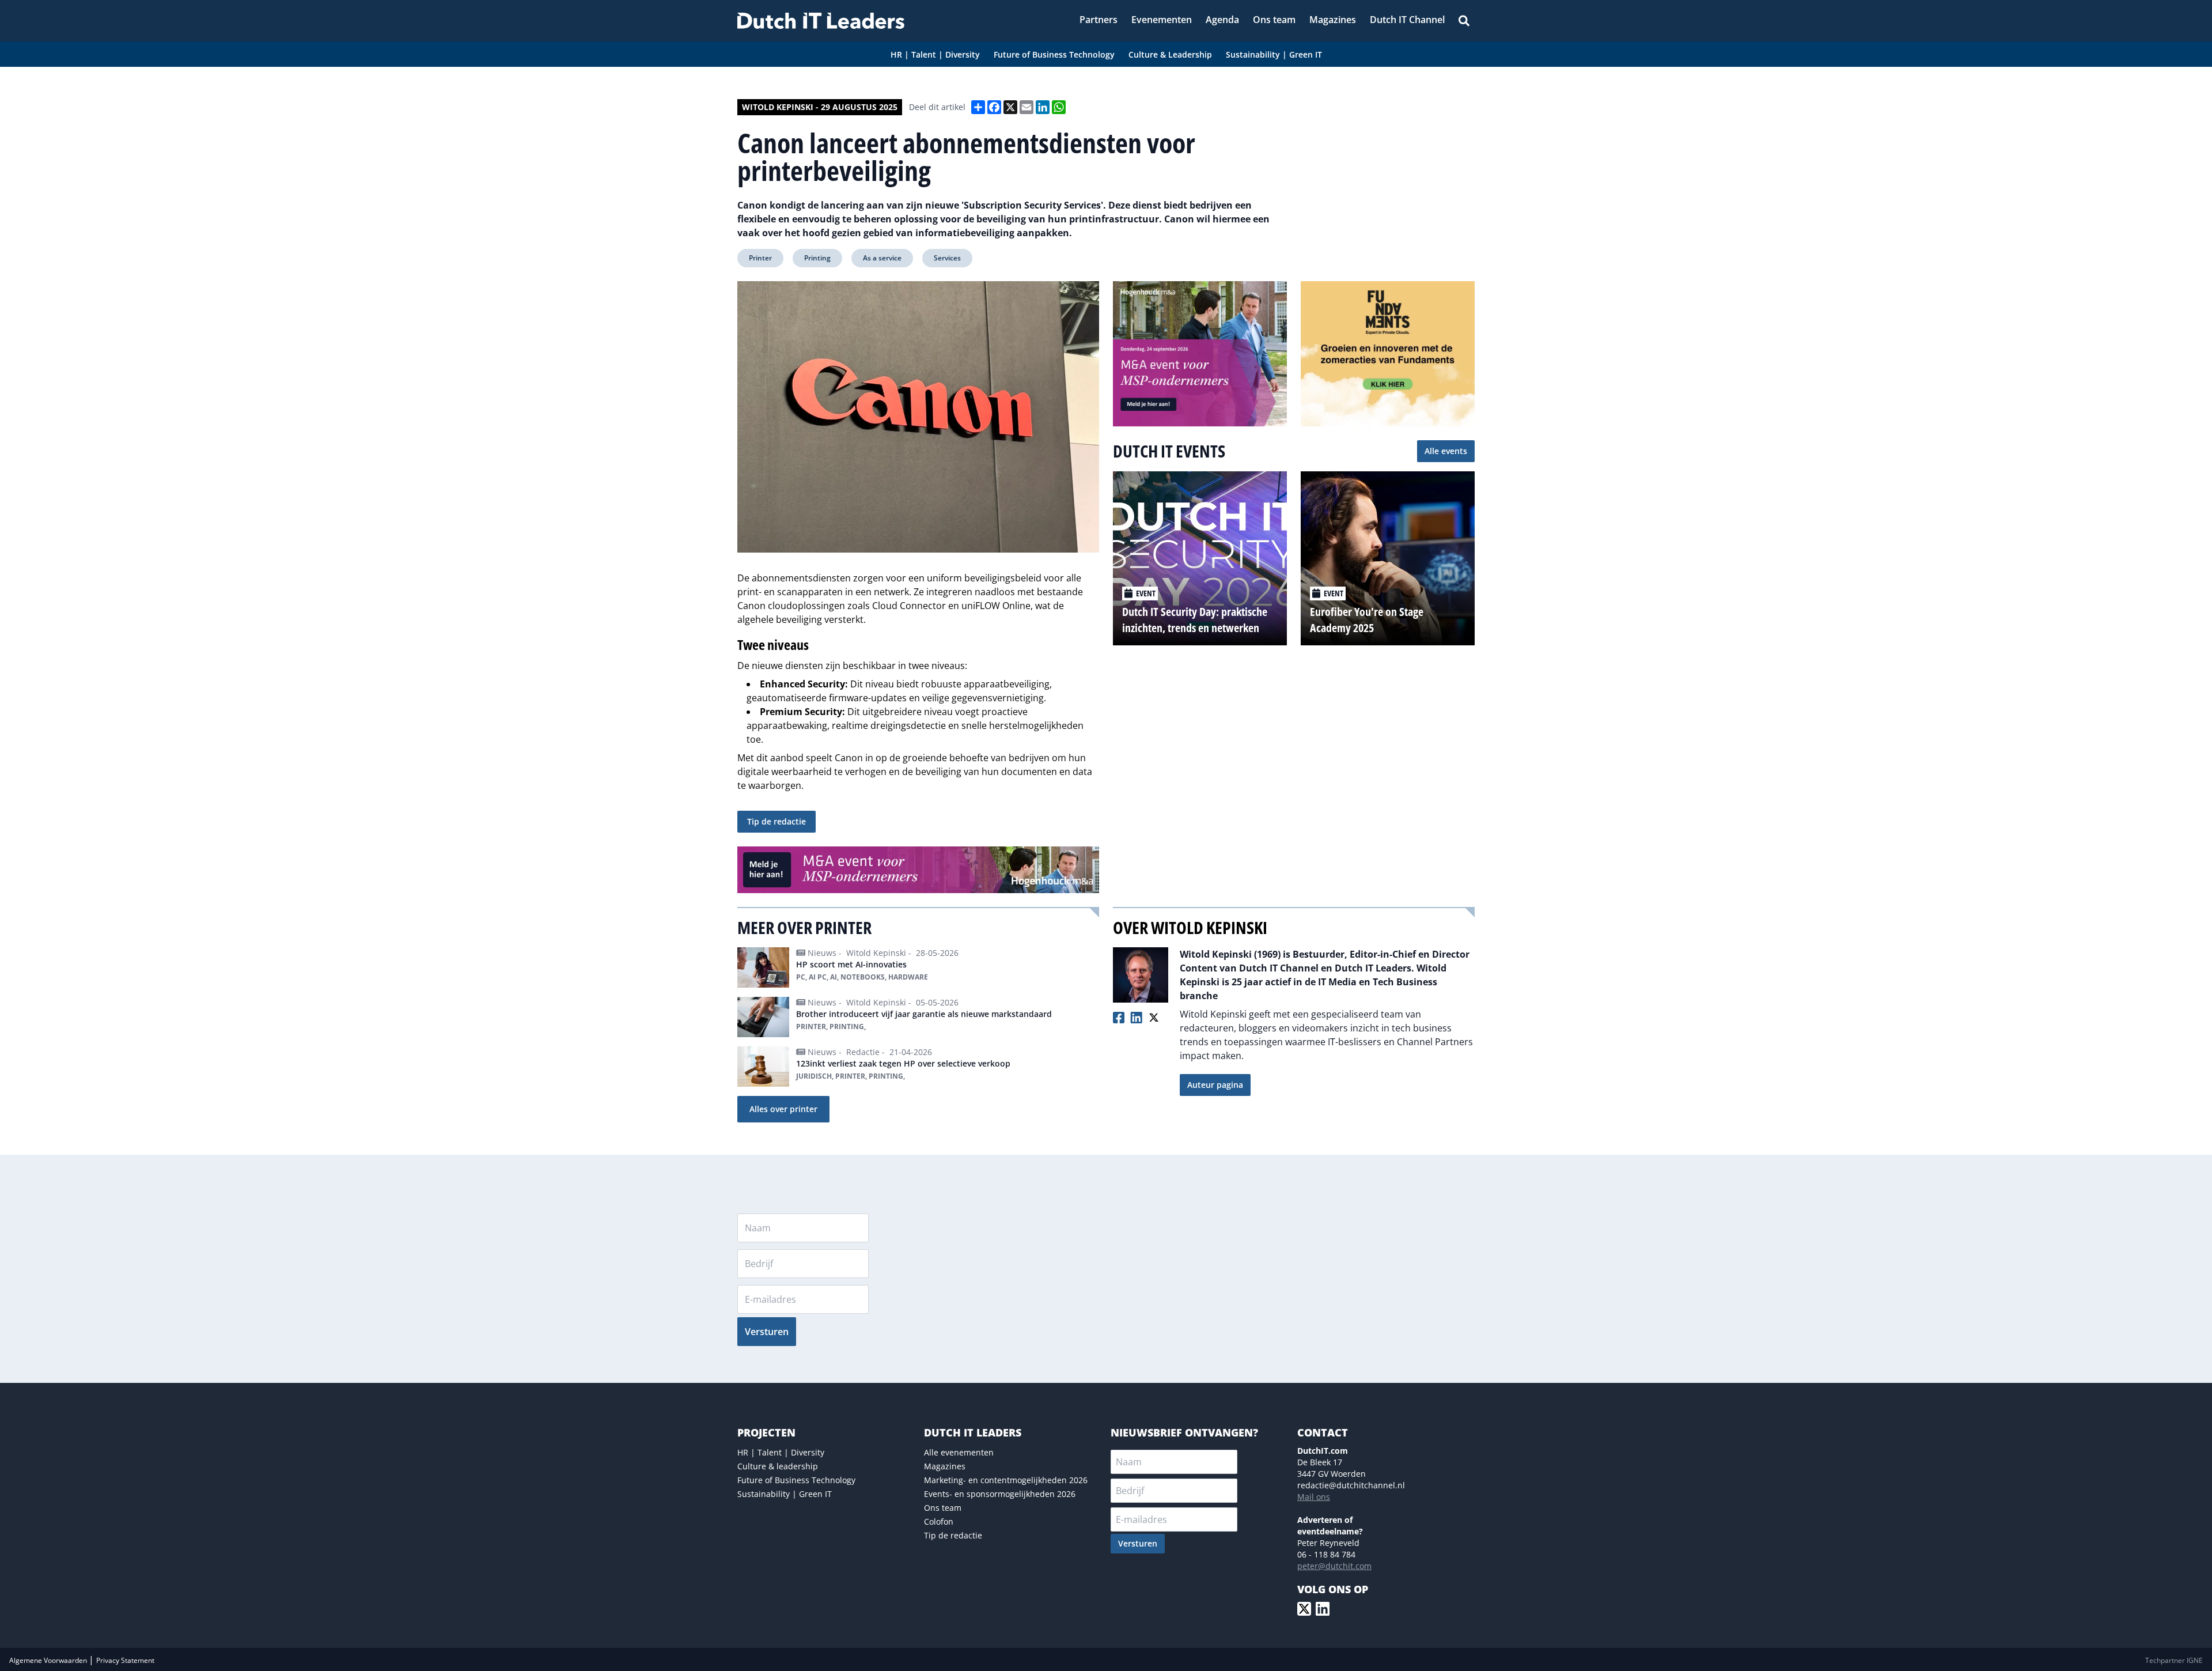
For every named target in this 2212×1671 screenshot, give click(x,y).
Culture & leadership (778, 1466)
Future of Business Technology (796, 1480)
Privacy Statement (125, 1660)
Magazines (945, 1466)
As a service (882, 258)
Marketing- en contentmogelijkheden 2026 (1006, 1480)
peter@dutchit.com (1334, 1566)
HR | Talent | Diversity (781, 1452)
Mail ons (1314, 1497)
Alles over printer (783, 1109)
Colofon (939, 1521)
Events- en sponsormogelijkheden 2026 (1000, 1494)
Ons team (943, 1508)
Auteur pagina (1215, 1085)
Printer (760, 258)
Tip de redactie (777, 821)
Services (947, 258)
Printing (817, 258)
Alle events (1446, 451)
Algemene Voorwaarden (49, 1660)
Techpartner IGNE (2174, 1660)
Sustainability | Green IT (785, 1494)
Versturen (767, 1332)
